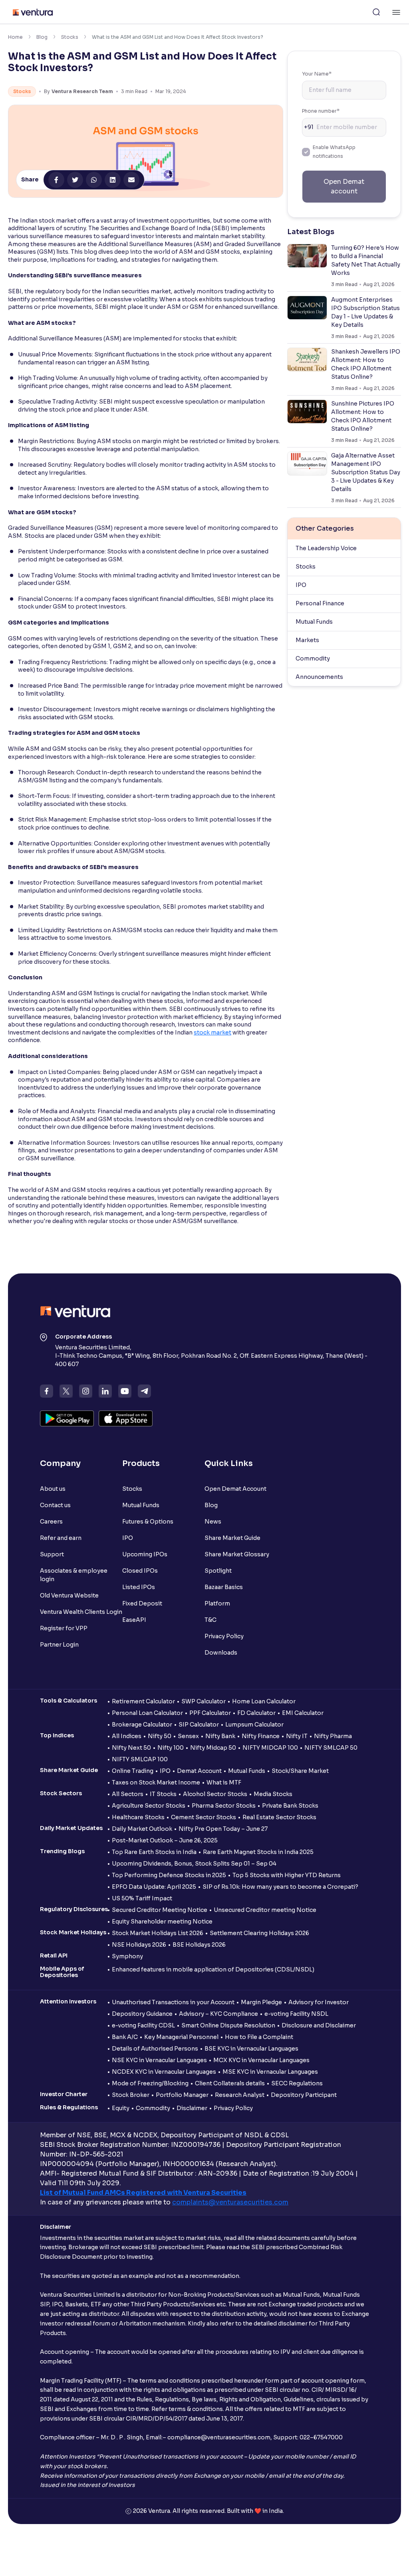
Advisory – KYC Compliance (218, 2014)
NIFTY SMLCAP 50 (331, 1748)
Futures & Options (148, 1522)
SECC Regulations (297, 2083)
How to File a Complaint (259, 2037)
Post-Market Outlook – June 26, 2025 (165, 1840)
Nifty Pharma (333, 1736)
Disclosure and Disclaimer (319, 2025)
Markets (307, 640)
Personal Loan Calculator (147, 1713)
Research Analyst (240, 2095)
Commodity (313, 658)
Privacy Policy (224, 1636)
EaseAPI (134, 1620)
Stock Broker (131, 2095)
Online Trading (133, 1771)
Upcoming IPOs (145, 1554)
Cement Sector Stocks (204, 1817)
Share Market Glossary (237, 1554)
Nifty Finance (261, 1736)
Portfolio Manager (182, 2095)
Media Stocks (273, 1794)
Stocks (70, 37)
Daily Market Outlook (142, 1829)
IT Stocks (163, 1794)
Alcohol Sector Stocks (215, 1794)
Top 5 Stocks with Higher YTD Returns (287, 1875)
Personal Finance (320, 603)
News (213, 1522)
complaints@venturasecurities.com (230, 2202)
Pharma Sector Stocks (224, 1806)
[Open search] (376, 12)
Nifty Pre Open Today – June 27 (223, 1829)
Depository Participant (304, 2095)
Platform (217, 1603)
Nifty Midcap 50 (213, 1748)
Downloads (221, 1653)
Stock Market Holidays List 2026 (158, 1933)
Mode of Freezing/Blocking (150, 2083)
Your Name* (317, 74)
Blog (42, 37)
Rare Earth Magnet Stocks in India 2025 (258, 1852)
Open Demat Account (235, 1489)
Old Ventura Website (69, 1595)
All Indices (127, 1736)
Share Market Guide (232, 1538)
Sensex (188, 1736)
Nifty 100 (171, 1748)
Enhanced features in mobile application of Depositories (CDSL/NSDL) (213, 1969)
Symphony (127, 1956)
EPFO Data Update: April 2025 (154, 1887)
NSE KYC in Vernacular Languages (159, 2060)
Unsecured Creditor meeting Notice (265, 1910)
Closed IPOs (140, 1571)
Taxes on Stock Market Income (156, 1782)
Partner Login (59, 1645)
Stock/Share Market (300, 1771)
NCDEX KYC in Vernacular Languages (164, 2072)
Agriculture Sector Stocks (149, 1806)
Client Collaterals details (230, 2083)
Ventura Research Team (82, 91)
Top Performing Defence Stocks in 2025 (169, 1875)
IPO (301, 585)
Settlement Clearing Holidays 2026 (259, 1933)
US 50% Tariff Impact (142, 1898)
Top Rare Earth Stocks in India (154, 1852)
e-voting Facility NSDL (296, 2014)
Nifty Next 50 (131, 1748)
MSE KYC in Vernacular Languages (270, 2072)
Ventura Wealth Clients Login (81, 1612)
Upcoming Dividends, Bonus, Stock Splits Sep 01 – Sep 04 (194, 1864)
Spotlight (218, 1571)
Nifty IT (297, 1736)
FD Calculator (256, 1713)
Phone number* (321, 111)
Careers (51, 1522)
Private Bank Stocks (290, 1806)
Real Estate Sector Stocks (279, 1817)
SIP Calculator (199, 1725)
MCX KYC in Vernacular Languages (261, 2060)
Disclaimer (192, 2108)
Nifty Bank (220, 1736)
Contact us (55, 1505)
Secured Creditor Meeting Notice (160, 1910)
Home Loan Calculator (264, 1701)
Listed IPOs (139, 1587)
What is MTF (224, 1782)
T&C (210, 1620)
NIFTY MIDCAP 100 (270, 1748)
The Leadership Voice (326, 548)
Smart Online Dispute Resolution (228, 2025)
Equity (121, 2108)
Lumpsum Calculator (254, 1725)
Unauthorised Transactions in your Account (173, 2002)
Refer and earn (61, 1538)
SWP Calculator (204, 1701)
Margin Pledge (261, 2002)
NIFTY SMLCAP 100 (140, 1759)
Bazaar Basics (224, 1587)
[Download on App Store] (126, 1418)
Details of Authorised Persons (155, 2049)
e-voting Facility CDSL (143, 2025)
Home (15, 37)
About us (53, 1489)
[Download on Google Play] (67, 1418)
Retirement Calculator (143, 1701)
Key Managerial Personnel (181, 2037)
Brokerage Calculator (142, 1725)
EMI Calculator (303, 1713)
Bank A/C (125, 2037)
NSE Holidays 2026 (139, 1945)
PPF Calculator (210, 1713)
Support (52, 1554)
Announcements (319, 677)
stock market (212, 1032)
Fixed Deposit (142, 1603)
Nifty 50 (160, 1736)
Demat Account (199, 1771)
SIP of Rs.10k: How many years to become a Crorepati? (280, 1887)
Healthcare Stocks (138, 1817)
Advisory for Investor (319, 2002)
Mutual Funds (314, 622)
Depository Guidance (142, 2014)
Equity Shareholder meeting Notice (162, 1922)
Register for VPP (64, 1628)
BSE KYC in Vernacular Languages (251, 2049)
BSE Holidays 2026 (199, 1945)
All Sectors (128, 1794)
